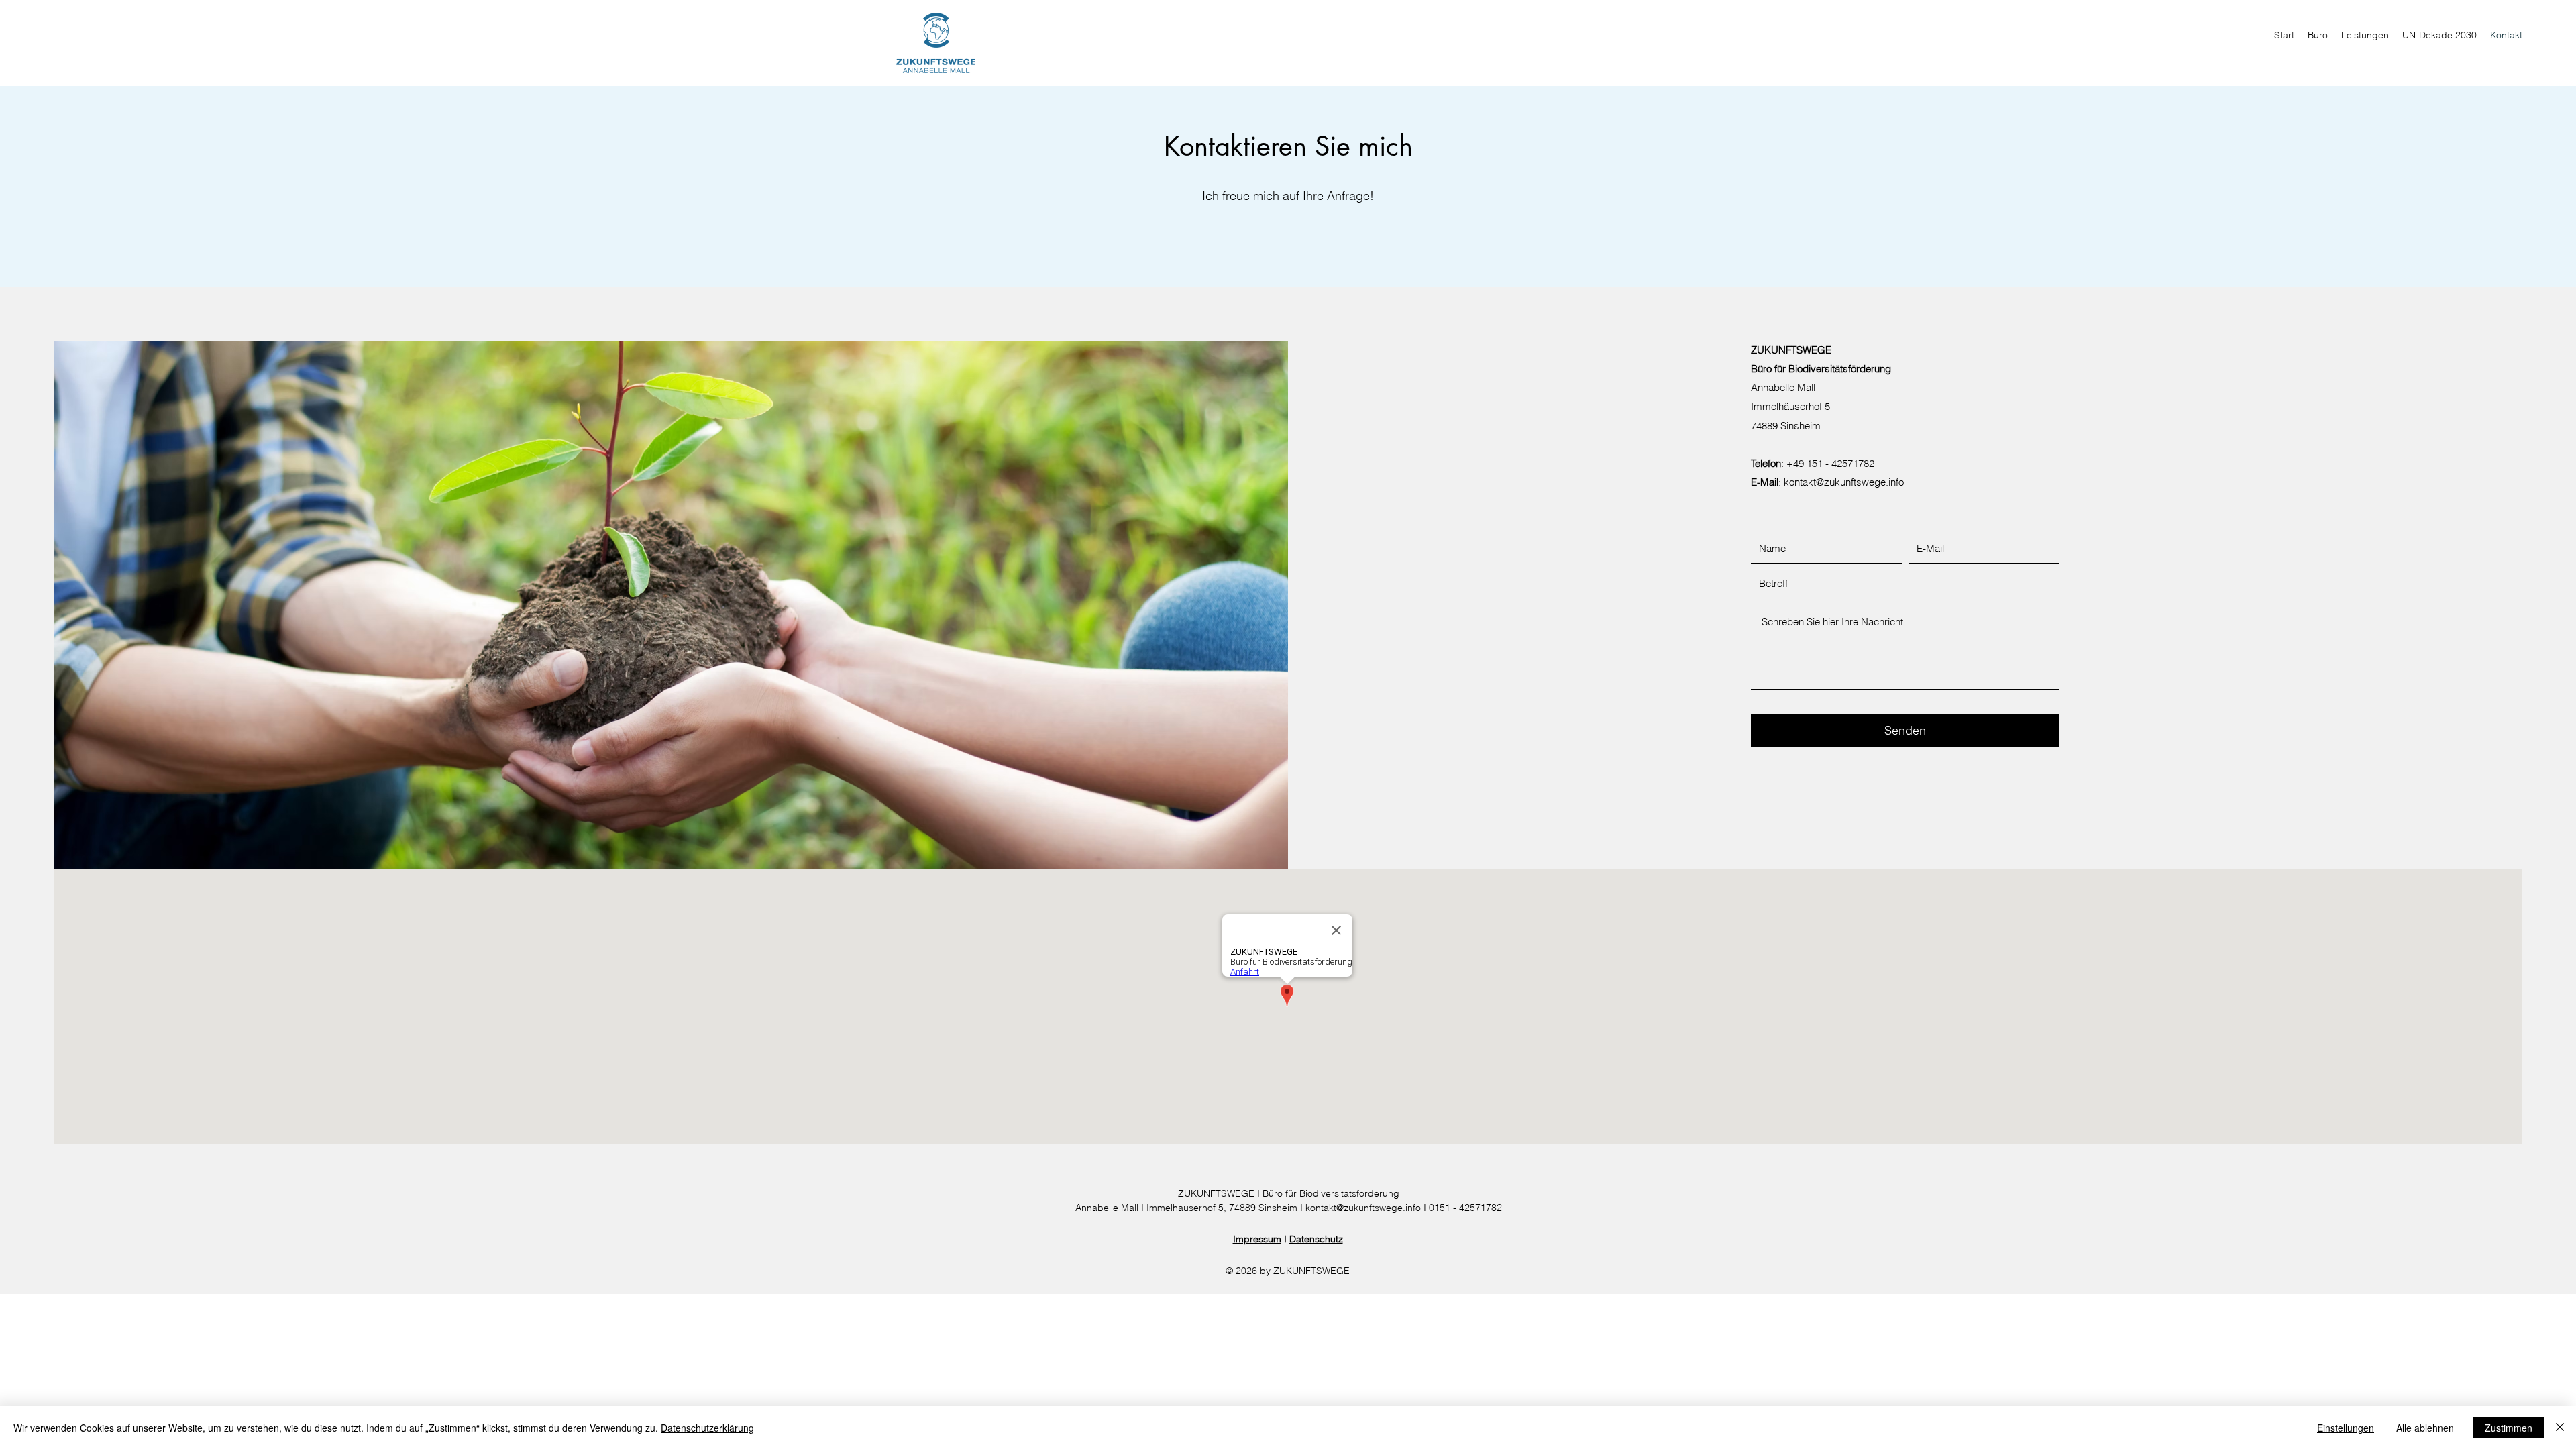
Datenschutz (1316, 1239)
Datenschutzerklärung (707, 1428)
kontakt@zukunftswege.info (1844, 482)
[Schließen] (2560, 1428)
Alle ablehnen (2425, 1428)
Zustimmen (2509, 1428)
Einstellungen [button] (2346, 1428)
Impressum (1257, 1239)
